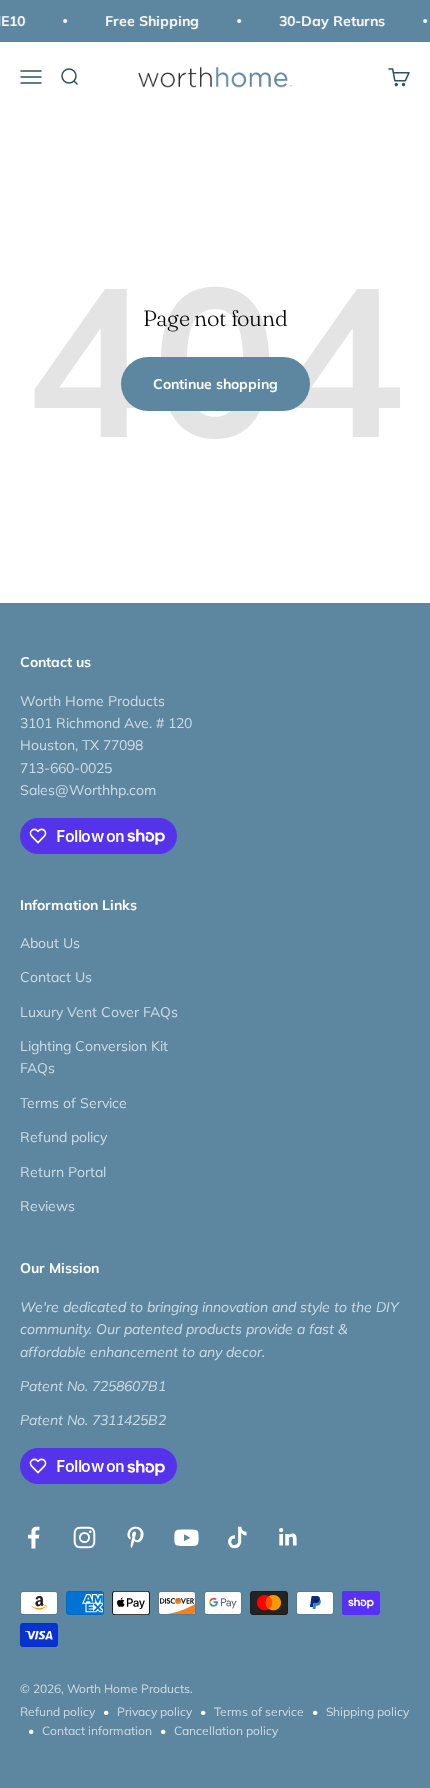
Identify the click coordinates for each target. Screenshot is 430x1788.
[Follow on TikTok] (237, 1537)
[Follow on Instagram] (84, 1537)
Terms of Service (73, 1103)
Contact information (97, 1730)
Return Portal (63, 1172)
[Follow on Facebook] (33, 1537)
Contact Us (56, 977)
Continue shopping (215, 384)
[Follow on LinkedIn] (288, 1537)
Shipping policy (367, 1711)
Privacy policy (154, 1711)
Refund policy (63, 1137)
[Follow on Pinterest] (135, 1537)
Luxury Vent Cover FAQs (99, 1012)
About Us (50, 943)
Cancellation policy (226, 1730)
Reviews (47, 1206)
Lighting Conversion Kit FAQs (94, 1057)
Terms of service (259, 1711)
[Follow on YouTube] (186, 1537)
